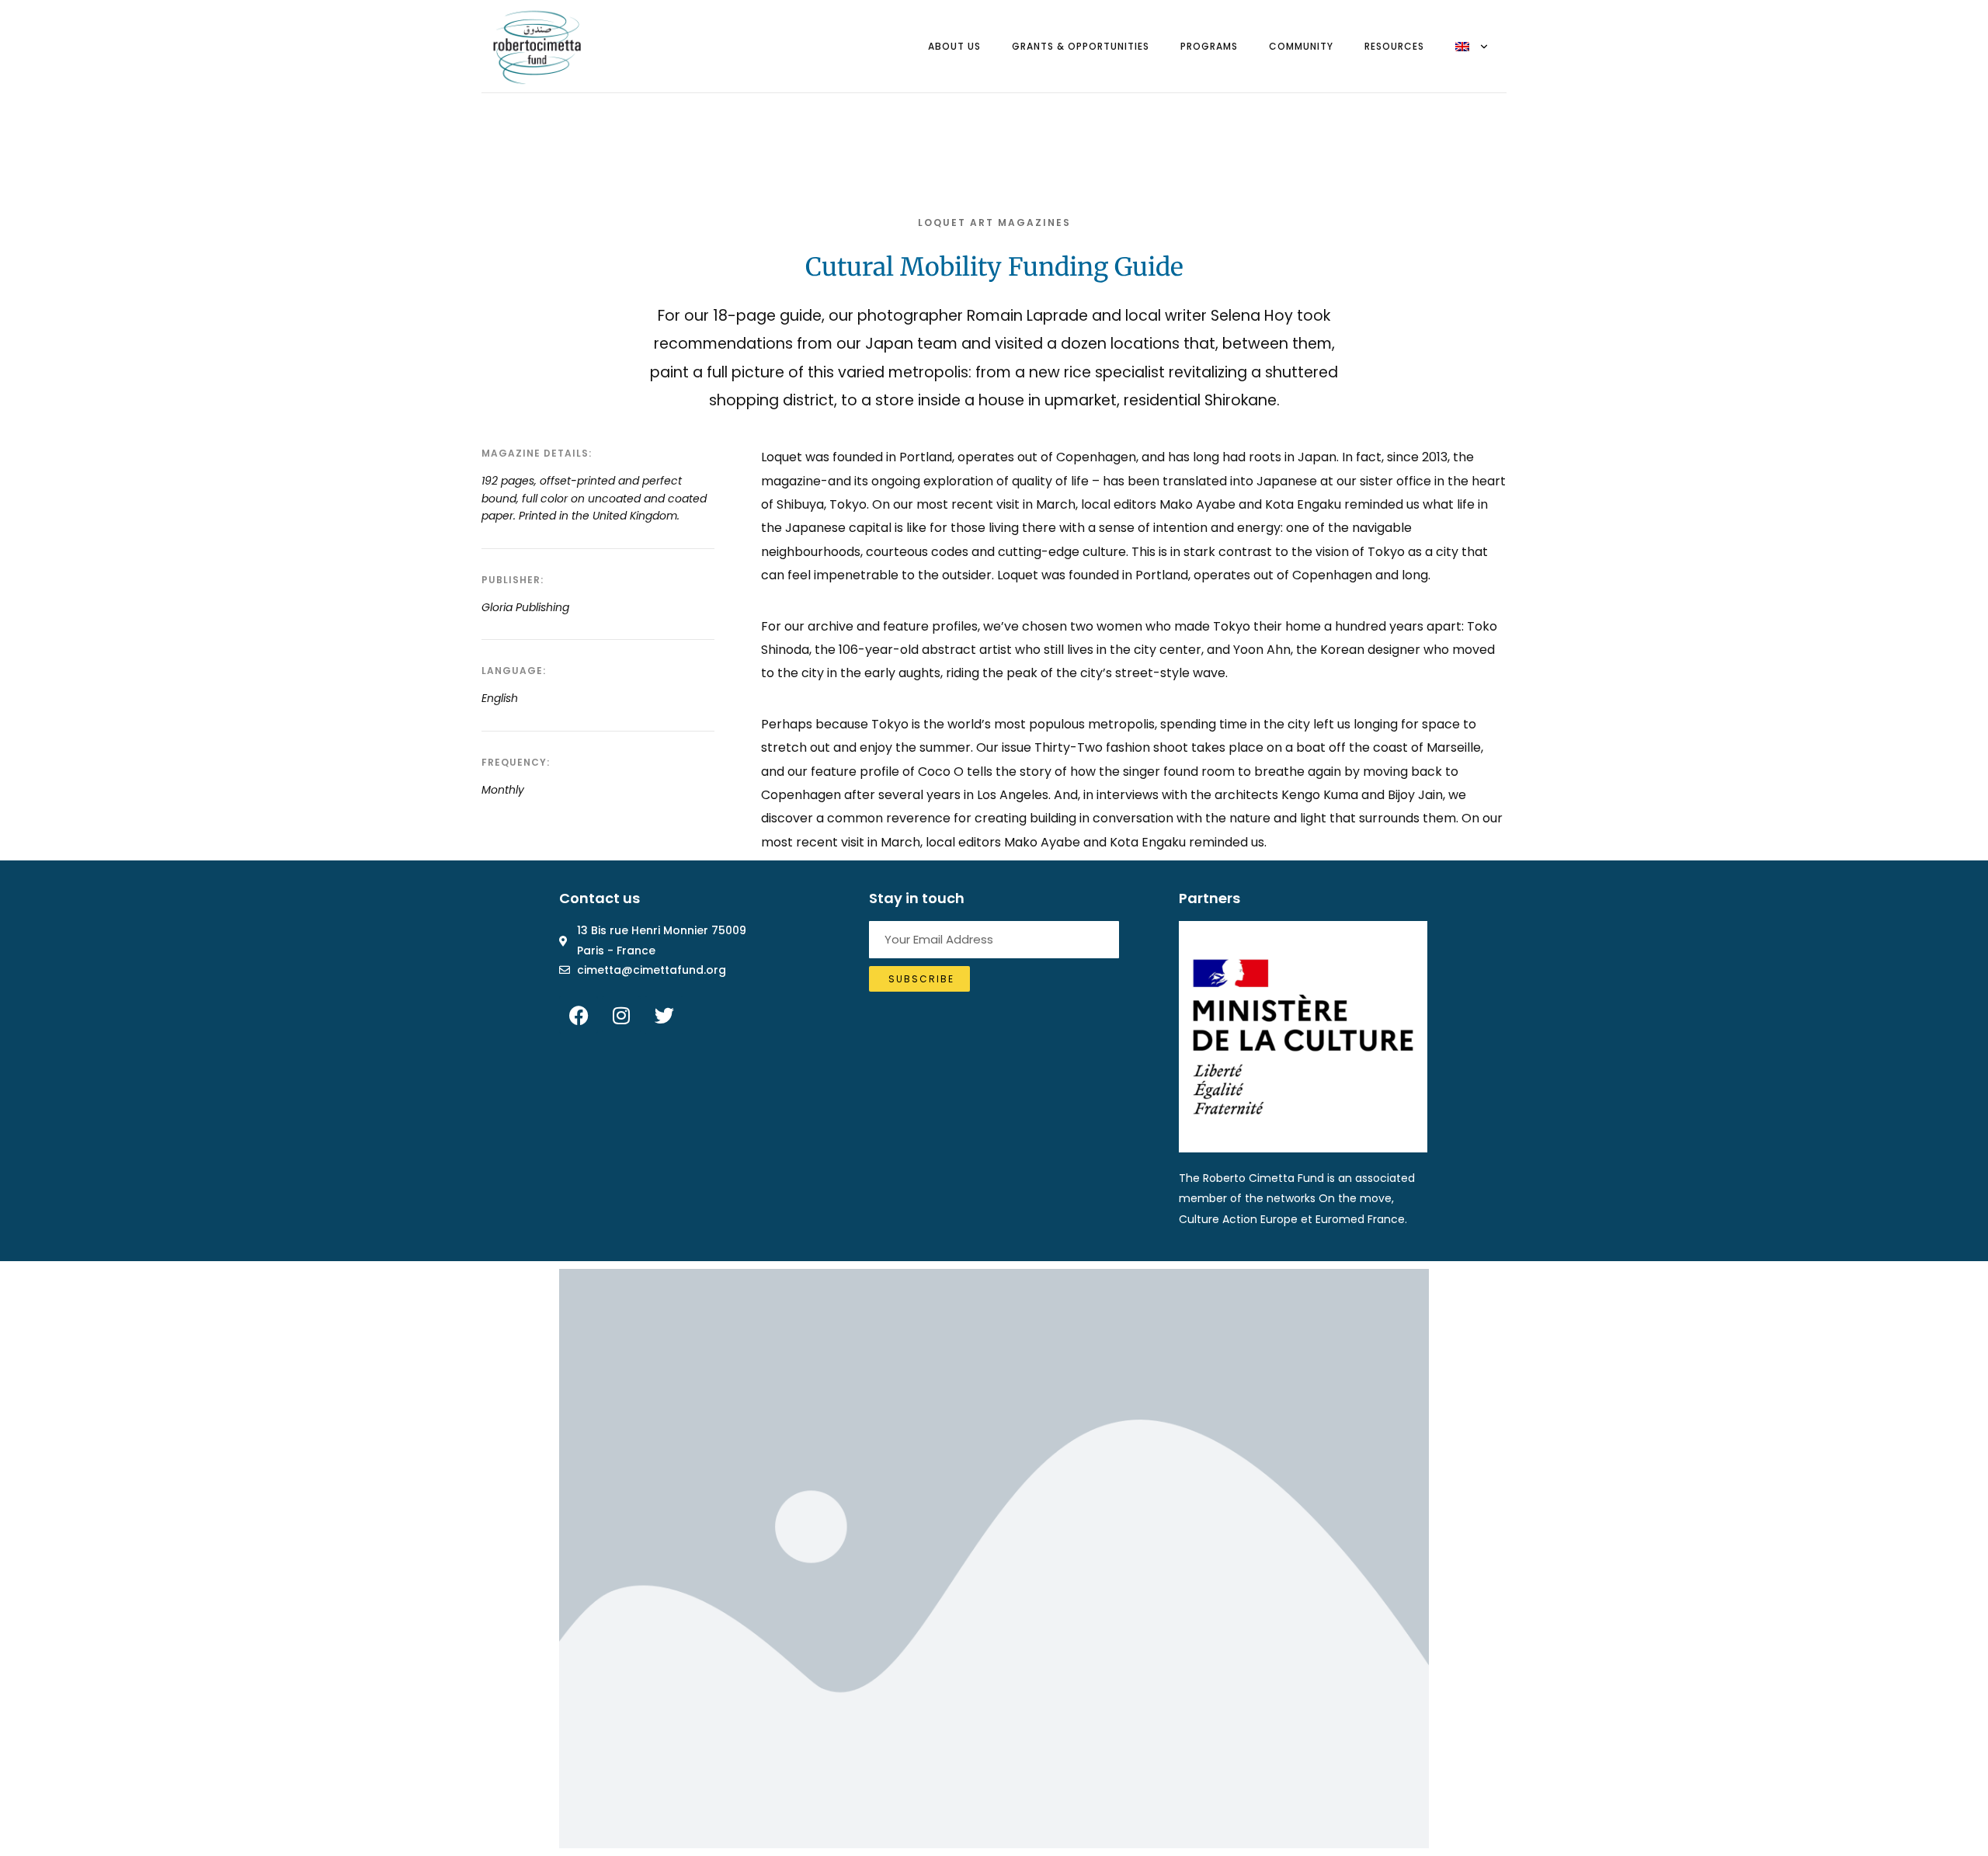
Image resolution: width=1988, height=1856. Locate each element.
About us (954, 46)
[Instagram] (621, 1015)
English (500, 698)
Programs (1209, 46)
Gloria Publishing (525, 607)
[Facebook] (579, 1015)
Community (1301, 46)
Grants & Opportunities (1081, 46)
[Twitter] (664, 1015)
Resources (1394, 46)
